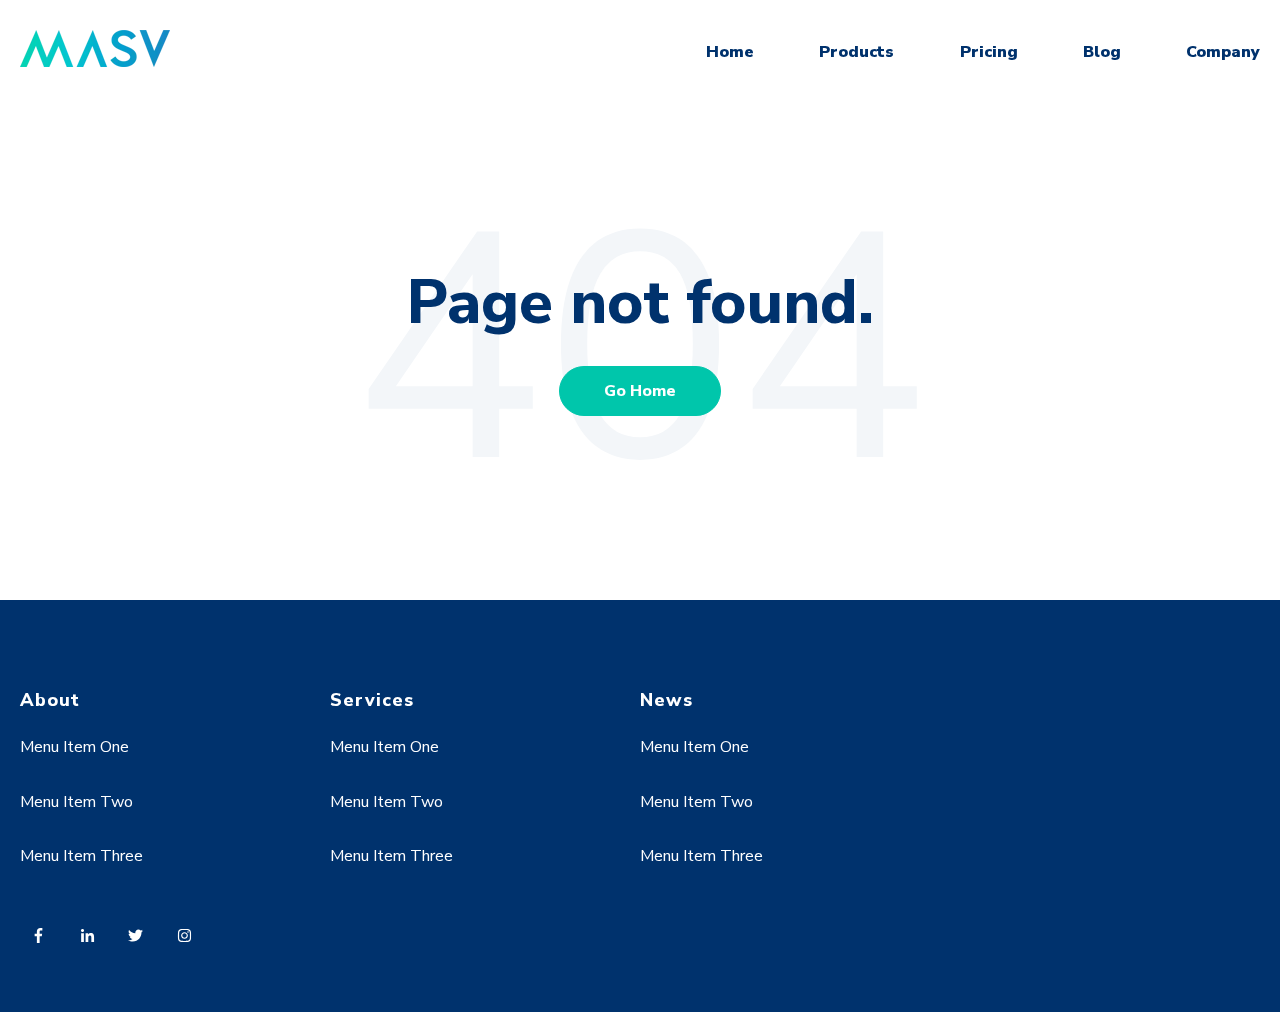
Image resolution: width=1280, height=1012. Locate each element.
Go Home (640, 391)
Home (730, 52)
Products (856, 52)
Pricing (989, 52)
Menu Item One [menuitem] (74, 747)
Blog (1102, 52)
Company (1223, 52)
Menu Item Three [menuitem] (81, 856)
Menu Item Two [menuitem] (76, 802)
